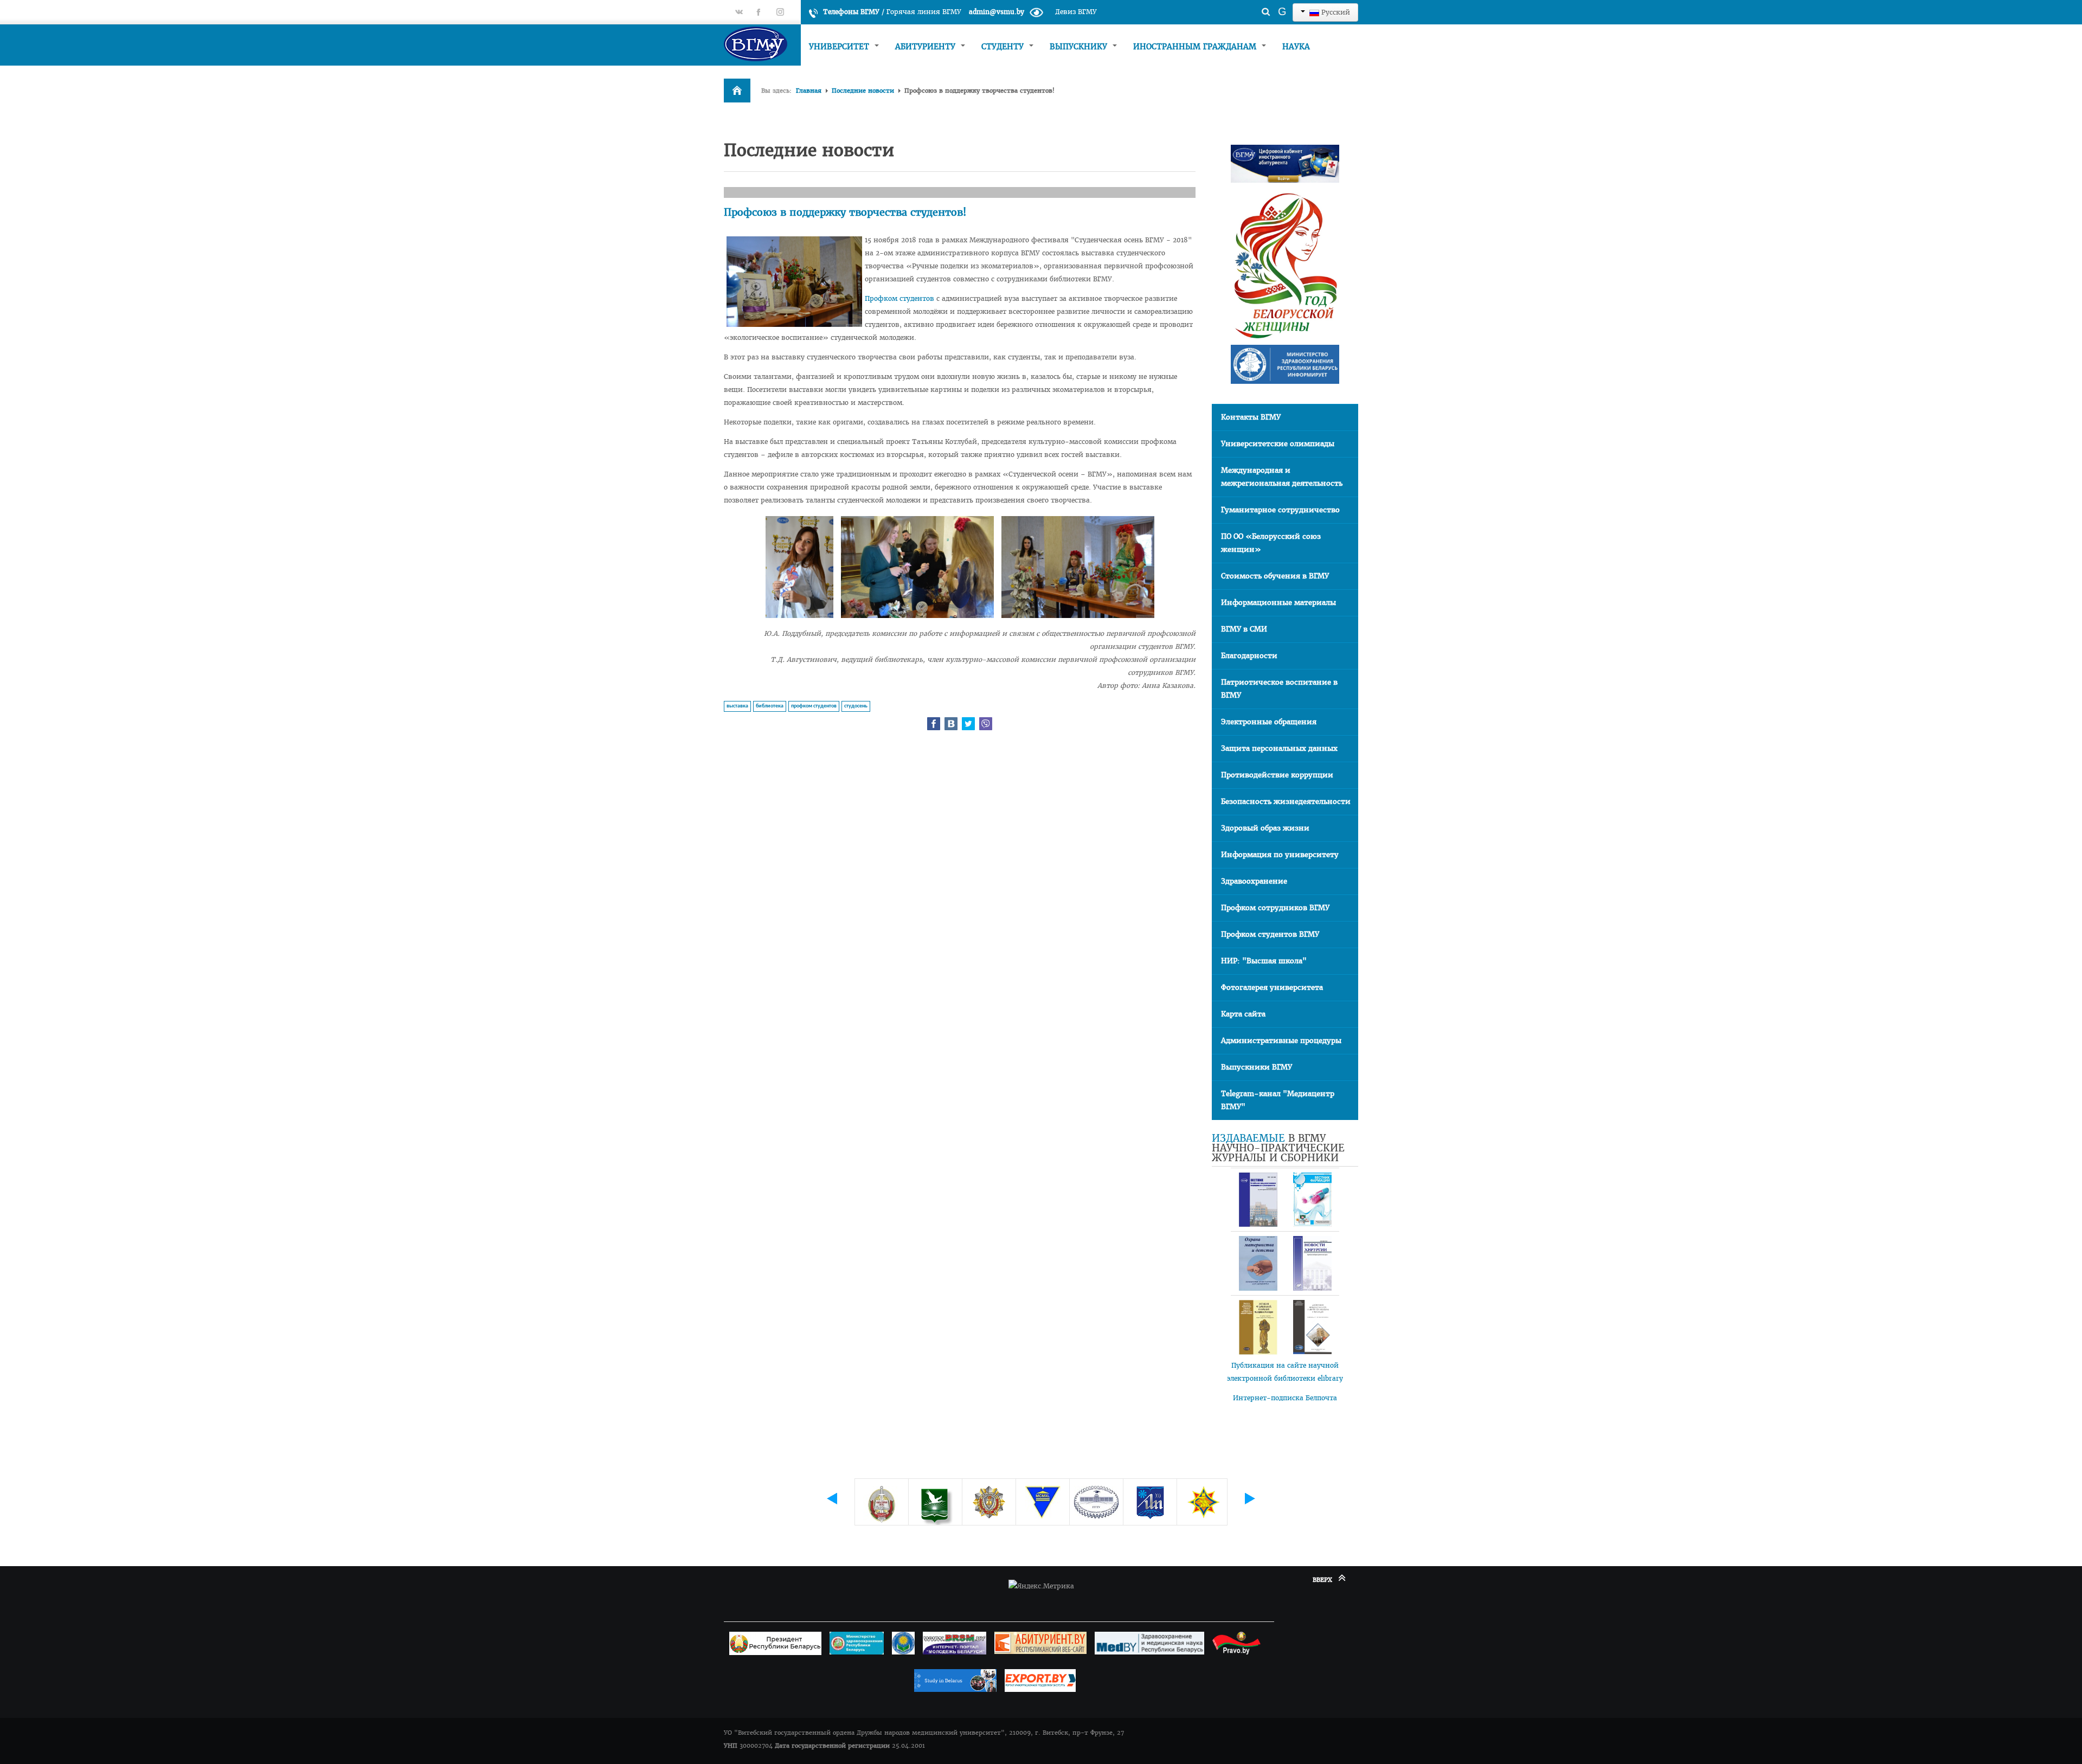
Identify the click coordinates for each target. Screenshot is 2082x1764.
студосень (856, 706)
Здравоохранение (1254, 881)
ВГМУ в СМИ (1244, 629)
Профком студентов (899, 298)
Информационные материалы (1278, 603)
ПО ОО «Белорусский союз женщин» (1271, 543)
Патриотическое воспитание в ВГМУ (1279, 689)
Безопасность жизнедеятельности (1286, 801)
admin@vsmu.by (997, 12)
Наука (1296, 47)
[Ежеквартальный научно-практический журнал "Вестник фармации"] (1312, 1200)
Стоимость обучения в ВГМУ (1275, 576)
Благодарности (1249, 656)
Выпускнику (1080, 47)
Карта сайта (1243, 1014)
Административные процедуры (1281, 1041)
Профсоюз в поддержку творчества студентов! (845, 212)
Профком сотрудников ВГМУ (1275, 908)
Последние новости (863, 91)
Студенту (1004, 47)
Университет (840, 47)
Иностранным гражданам (1196, 47)
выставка (737, 706)
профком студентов (814, 706)
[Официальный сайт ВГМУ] (762, 44)
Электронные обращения (1269, 722)
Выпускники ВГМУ (1257, 1067)
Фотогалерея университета (1272, 987)
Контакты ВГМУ (1251, 417)
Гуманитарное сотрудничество (1280, 510)
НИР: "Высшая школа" (1264, 961)
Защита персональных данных (1279, 748)
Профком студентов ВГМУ (1270, 934)
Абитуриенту (927, 47)
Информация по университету (1280, 855)
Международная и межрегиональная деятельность (1282, 477)
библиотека (770, 706)
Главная (809, 91)
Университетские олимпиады (1278, 444)
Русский (1335, 12)
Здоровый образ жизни (1265, 828)
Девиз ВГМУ (1076, 12)
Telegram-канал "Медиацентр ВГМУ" (1278, 1100)
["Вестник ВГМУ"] (1258, 1200)
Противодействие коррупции (1277, 775)
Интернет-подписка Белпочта (1285, 1398)
